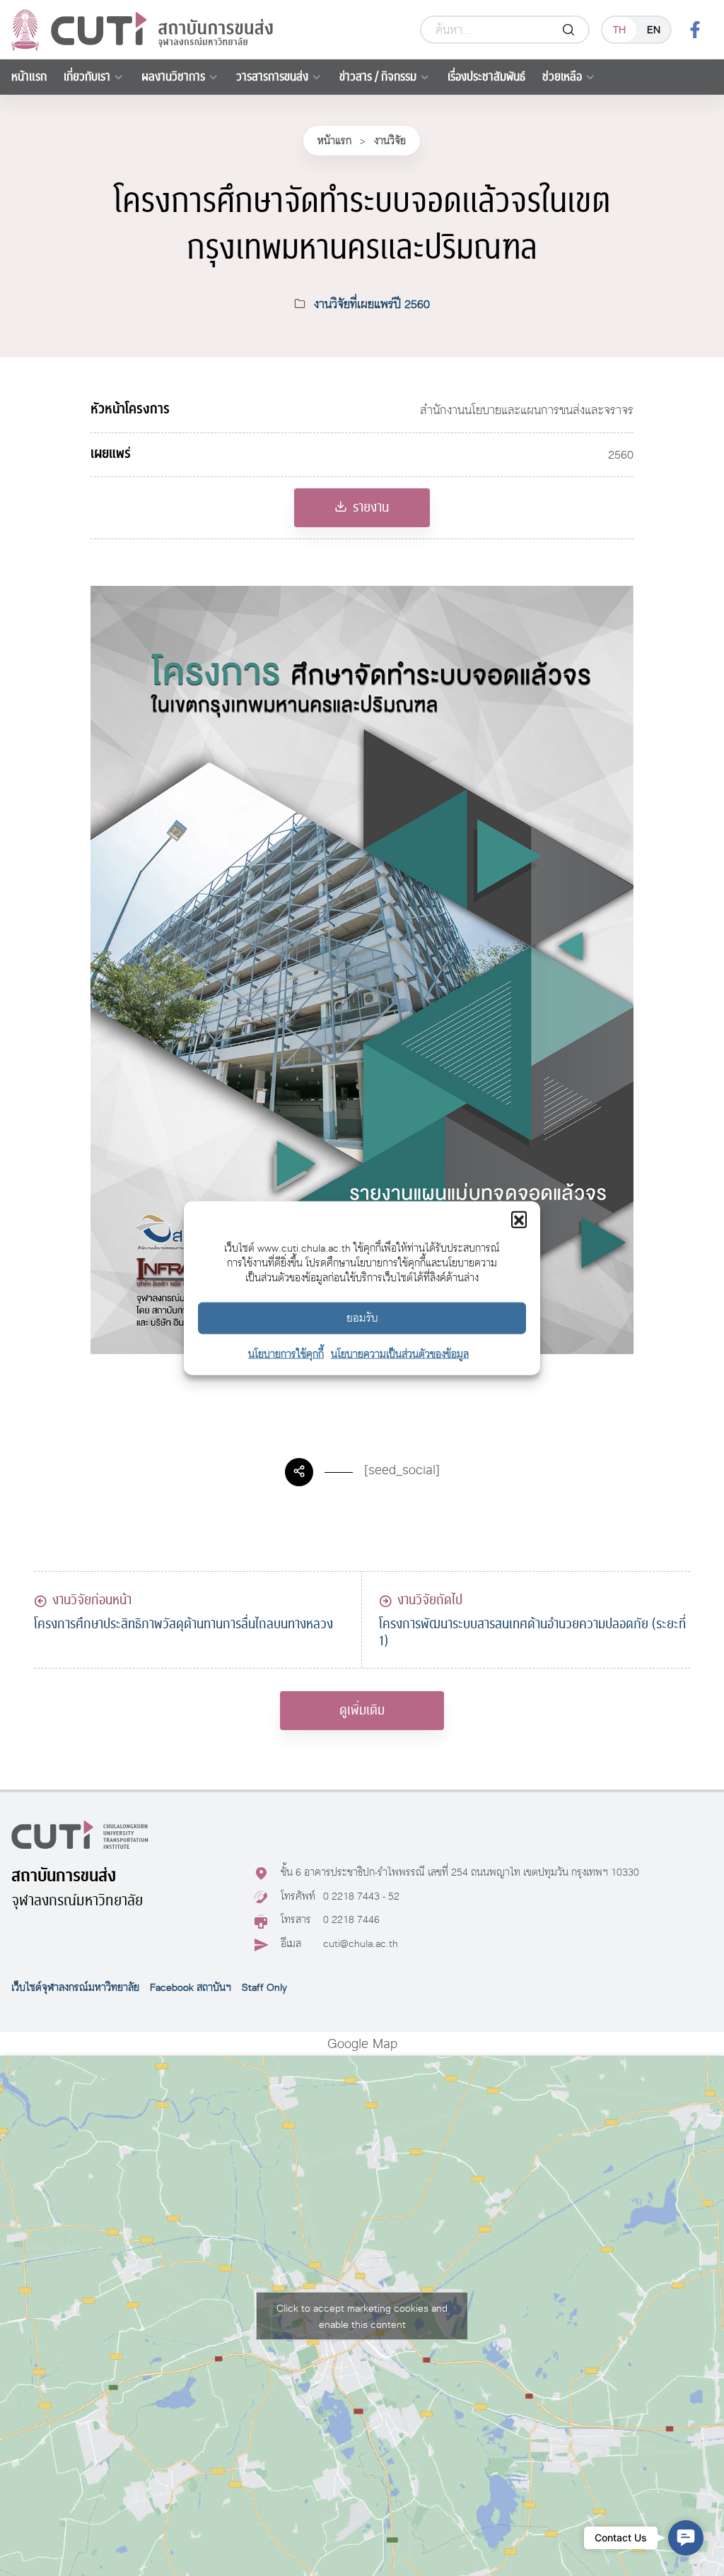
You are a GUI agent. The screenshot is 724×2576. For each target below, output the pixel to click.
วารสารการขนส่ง (272, 77)
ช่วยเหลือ (562, 77)
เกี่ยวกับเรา (87, 77)
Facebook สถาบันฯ (191, 1987)
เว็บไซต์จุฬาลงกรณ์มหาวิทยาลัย (75, 1987)
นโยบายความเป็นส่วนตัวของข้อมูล (400, 1353)
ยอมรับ (362, 1318)
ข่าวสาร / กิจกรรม (378, 77)
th (619, 29)
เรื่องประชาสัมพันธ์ (486, 77)
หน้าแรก (29, 77)
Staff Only (264, 1987)
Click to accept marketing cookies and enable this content (362, 2316)
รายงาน (371, 507)
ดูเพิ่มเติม (362, 1710)
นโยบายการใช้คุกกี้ (286, 1353)
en (654, 29)
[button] (519, 1218)
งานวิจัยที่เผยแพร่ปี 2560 (372, 304)
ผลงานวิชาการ (173, 77)
